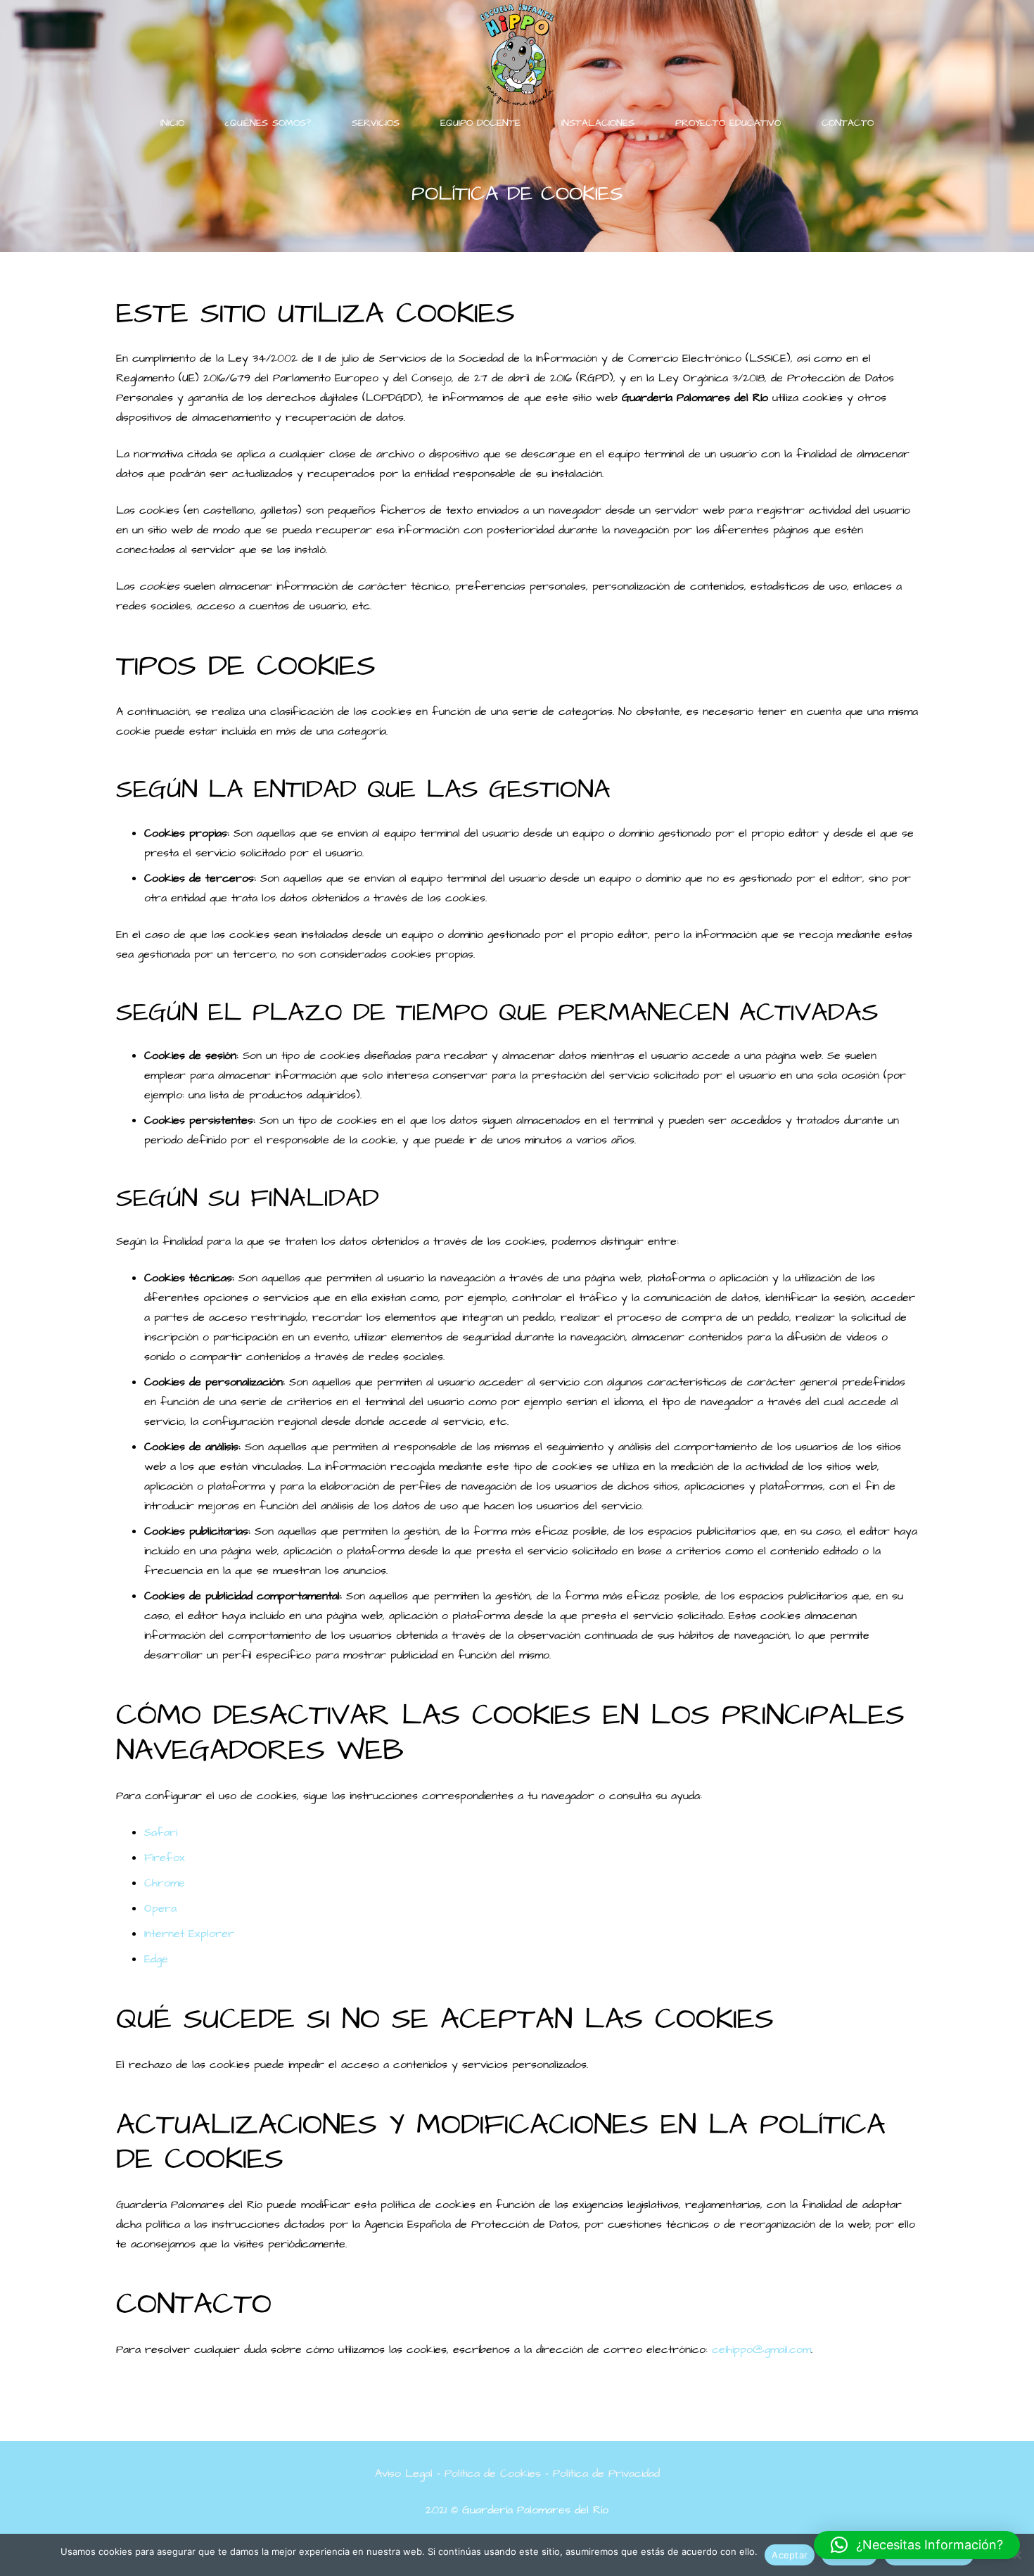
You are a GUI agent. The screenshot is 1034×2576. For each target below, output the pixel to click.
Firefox (165, 1858)
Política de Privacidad (606, 2473)
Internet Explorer (189, 1934)
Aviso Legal (404, 2473)
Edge (156, 1959)
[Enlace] (517, 55)
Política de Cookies (493, 2473)
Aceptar (790, 2555)
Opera (160, 1908)
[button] (917, 2545)
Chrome (165, 1883)
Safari (161, 1832)
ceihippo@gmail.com (761, 2349)
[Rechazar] (1016, 2555)
